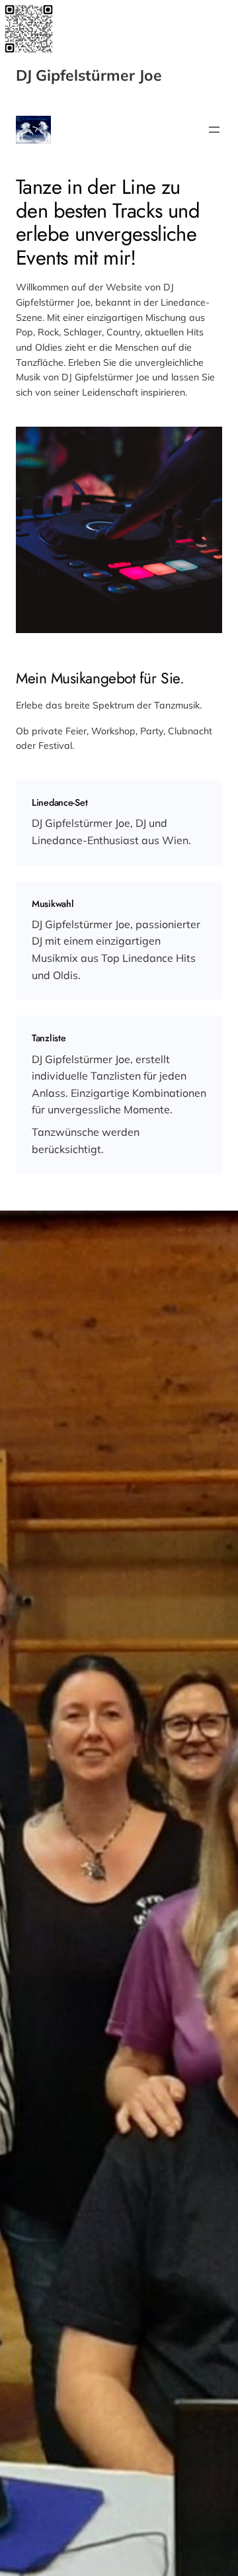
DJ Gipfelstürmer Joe (89, 75)
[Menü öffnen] (214, 130)
